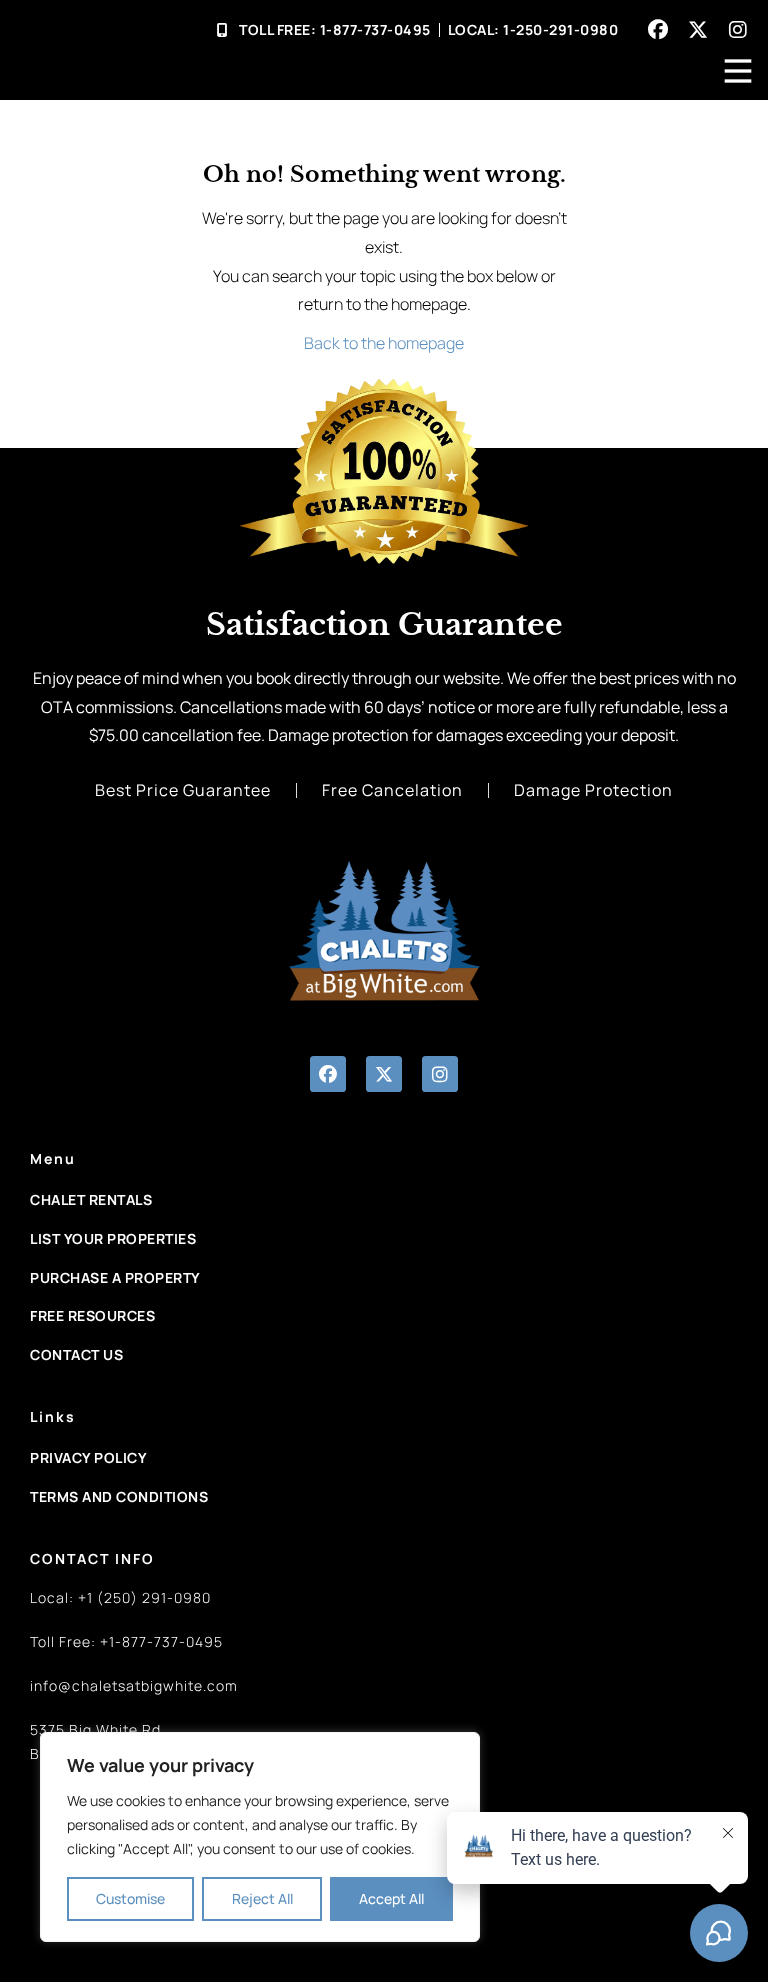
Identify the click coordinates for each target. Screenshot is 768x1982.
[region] (260, 1837)
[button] (328, 1074)
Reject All (262, 1898)
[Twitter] (698, 30)
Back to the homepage (384, 343)
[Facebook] (658, 30)
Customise (130, 1898)
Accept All (391, 1898)
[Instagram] (738, 30)
